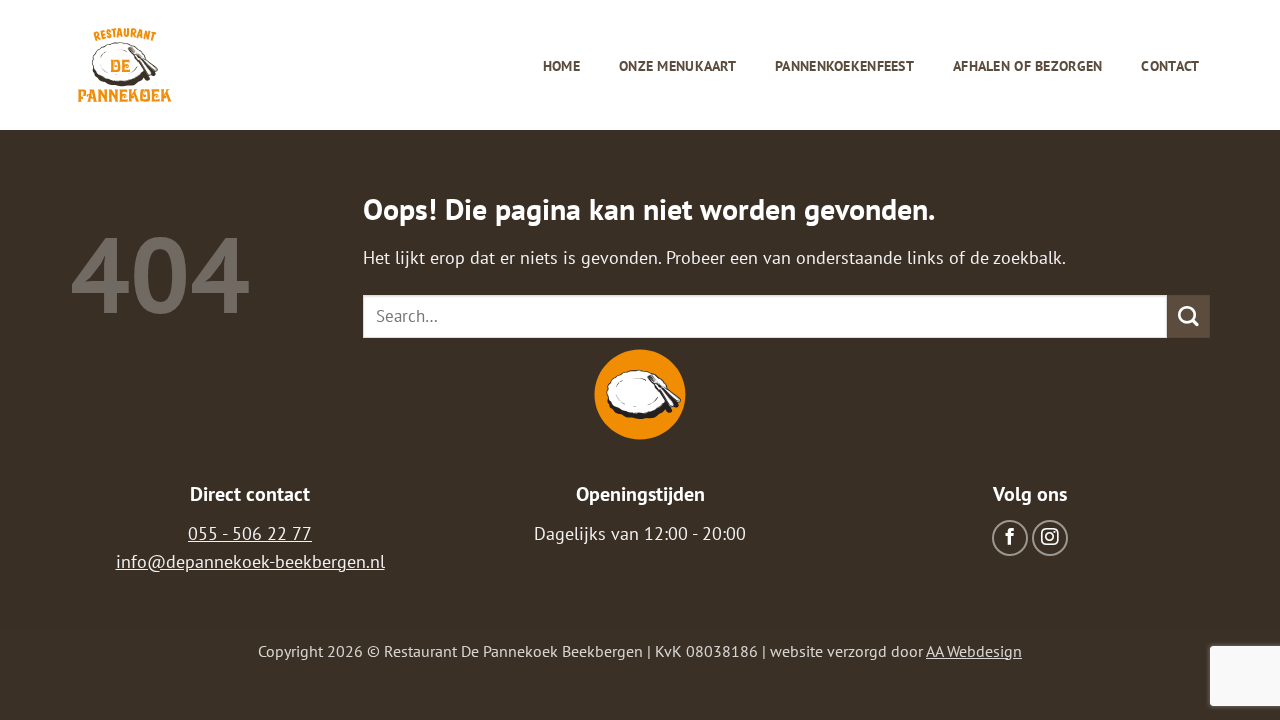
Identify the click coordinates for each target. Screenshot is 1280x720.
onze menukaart (677, 66)
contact (1170, 66)
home (561, 66)
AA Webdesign (974, 651)
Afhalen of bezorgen (1027, 66)
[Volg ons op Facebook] (1010, 538)
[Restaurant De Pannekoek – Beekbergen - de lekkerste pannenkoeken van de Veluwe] (125, 65)
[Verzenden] (1188, 316)
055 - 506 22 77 (250, 533)
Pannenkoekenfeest (844, 66)
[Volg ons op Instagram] (1050, 538)
